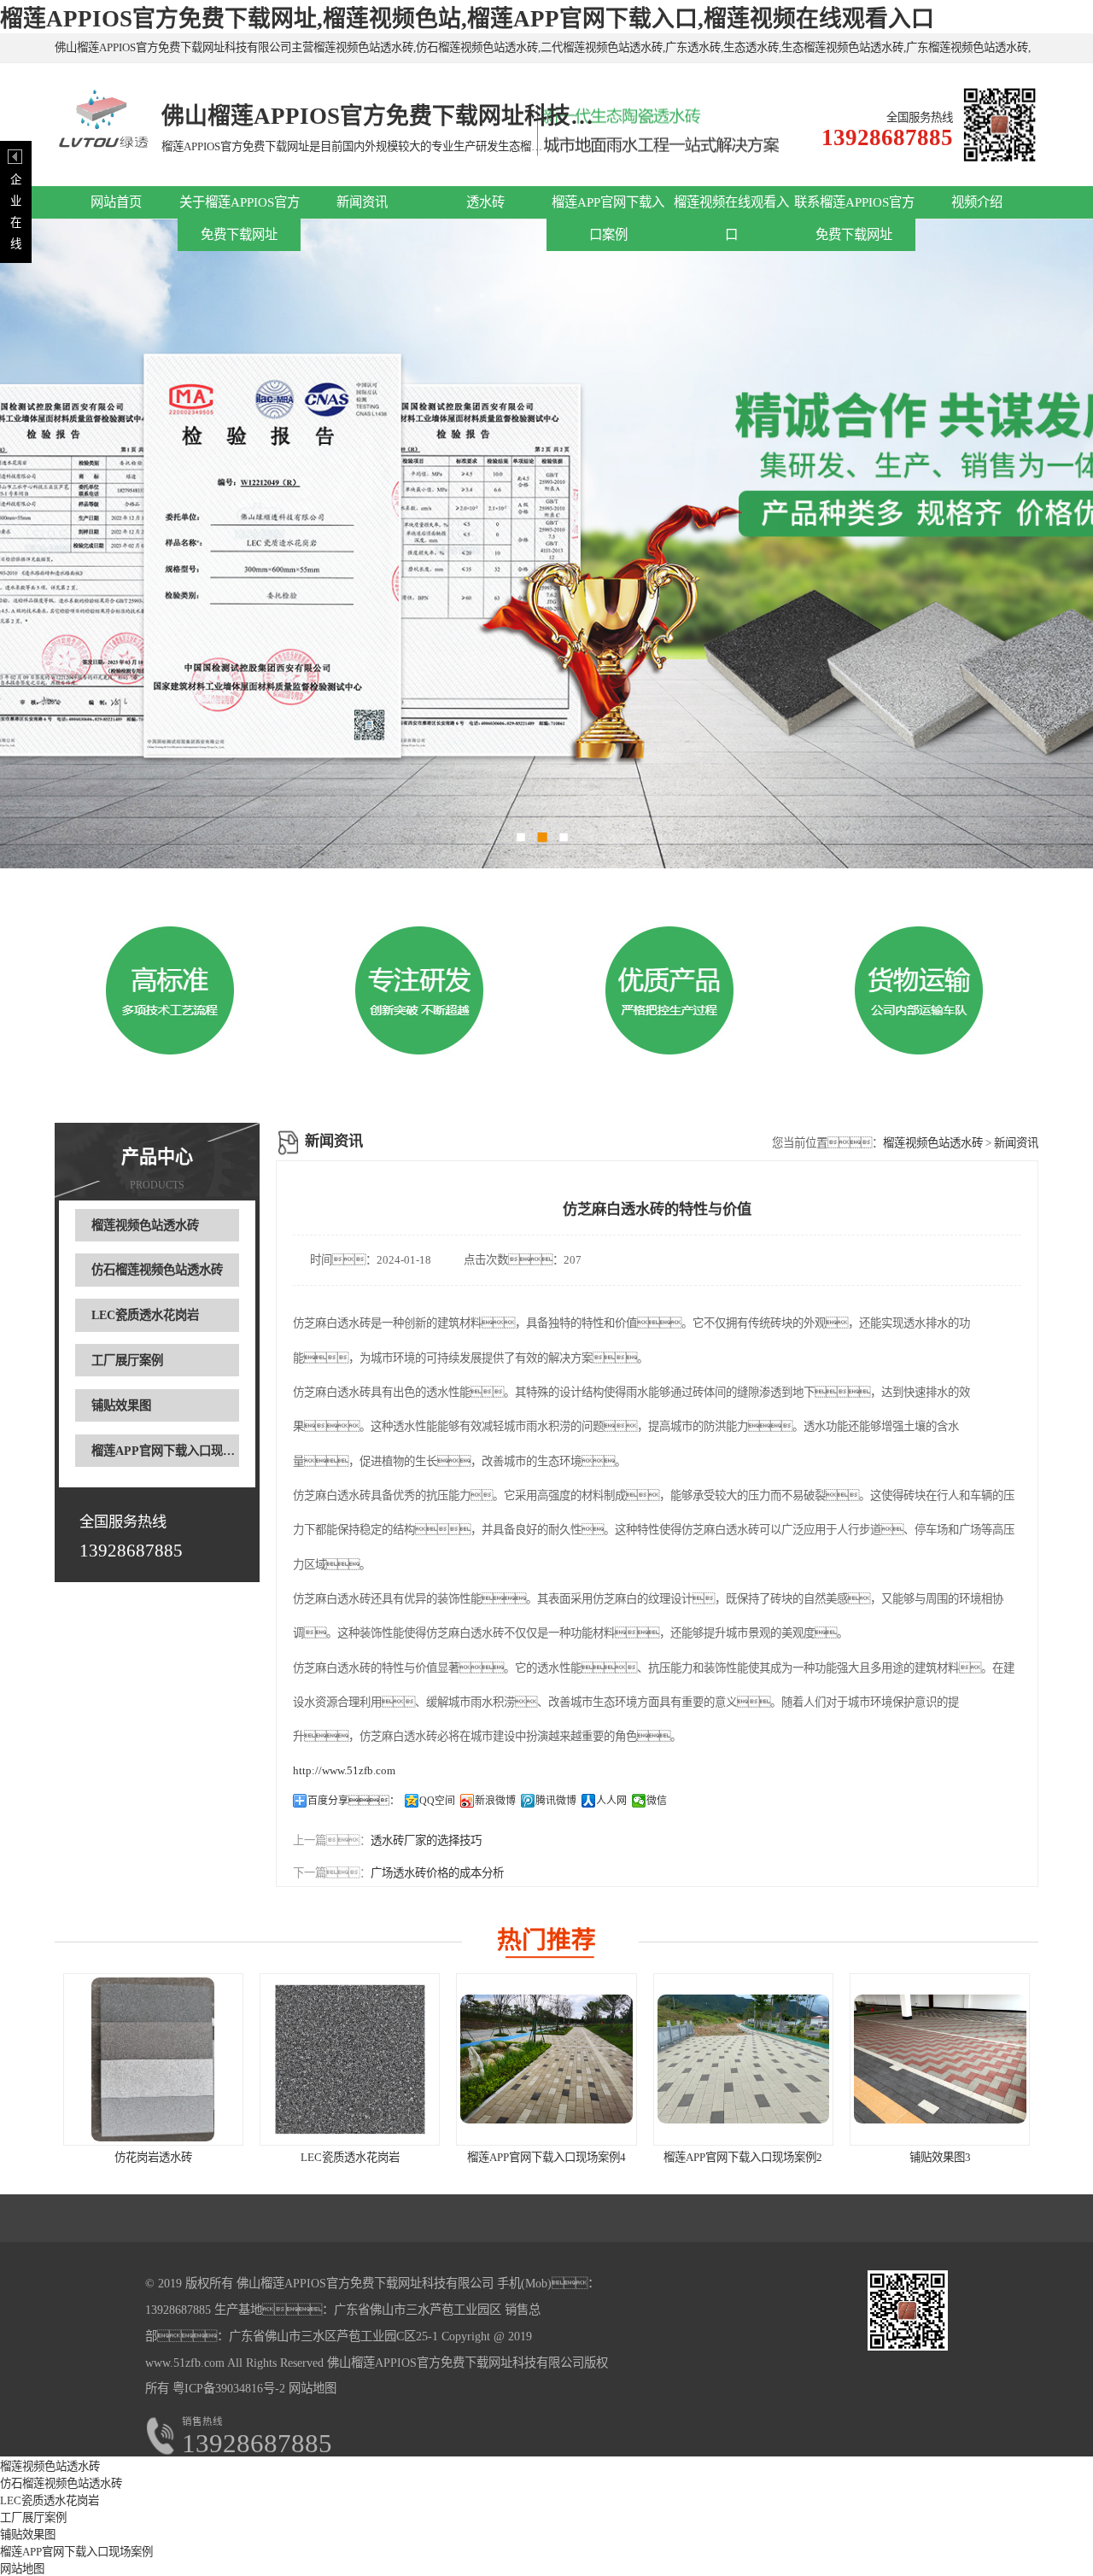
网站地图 (313, 2388)
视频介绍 (977, 202)
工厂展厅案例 (127, 1360)
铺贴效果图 (121, 1405)
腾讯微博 (556, 1801)
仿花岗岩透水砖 (153, 2157)
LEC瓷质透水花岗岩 (145, 1315)
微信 (657, 1801)
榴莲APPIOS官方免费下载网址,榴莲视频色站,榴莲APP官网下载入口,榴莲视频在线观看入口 (467, 19)
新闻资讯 (362, 202)
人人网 (611, 1801)
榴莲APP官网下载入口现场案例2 (743, 2157)
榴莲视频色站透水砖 (145, 1225)
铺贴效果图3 (940, 2157)
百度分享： (354, 1801)
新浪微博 (495, 1801)
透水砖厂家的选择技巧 (426, 1840)
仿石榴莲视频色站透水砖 (157, 1270)
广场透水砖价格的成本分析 (437, 1873)
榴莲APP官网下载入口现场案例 (175, 1451)
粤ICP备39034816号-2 (227, 2388)
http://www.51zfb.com (344, 1770)
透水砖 (485, 202)
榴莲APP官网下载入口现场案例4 (546, 2157)
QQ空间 (437, 1801)
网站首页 (116, 202)
